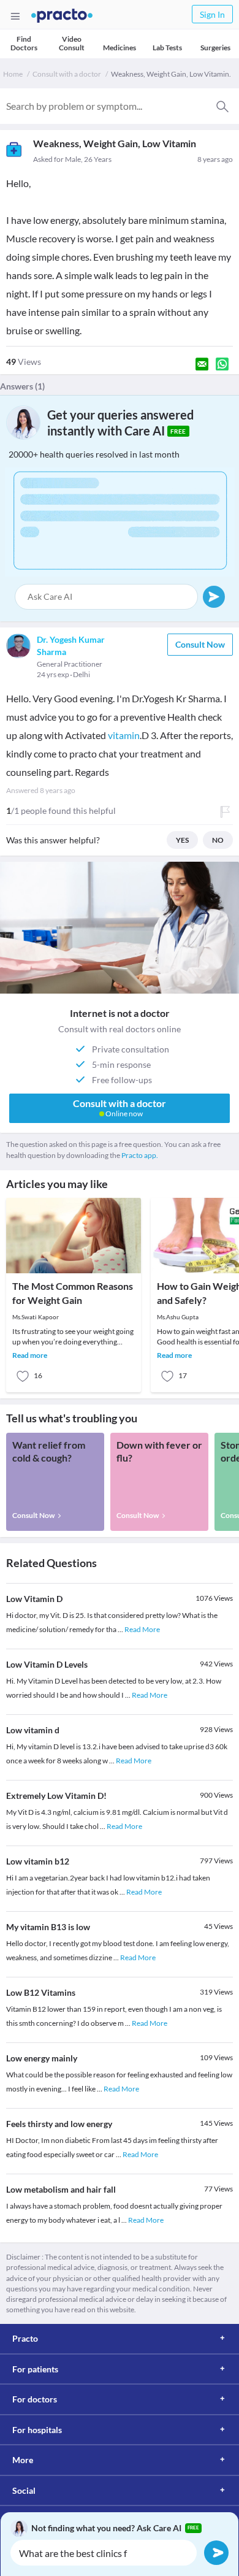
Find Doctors (24, 43)
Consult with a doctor (67, 74)
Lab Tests (167, 48)
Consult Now (200, 644)
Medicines (120, 48)
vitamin (124, 735)
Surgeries (215, 48)
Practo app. (140, 1155)
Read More (142, 1629)
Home (13, 74)
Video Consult (72, 43)
